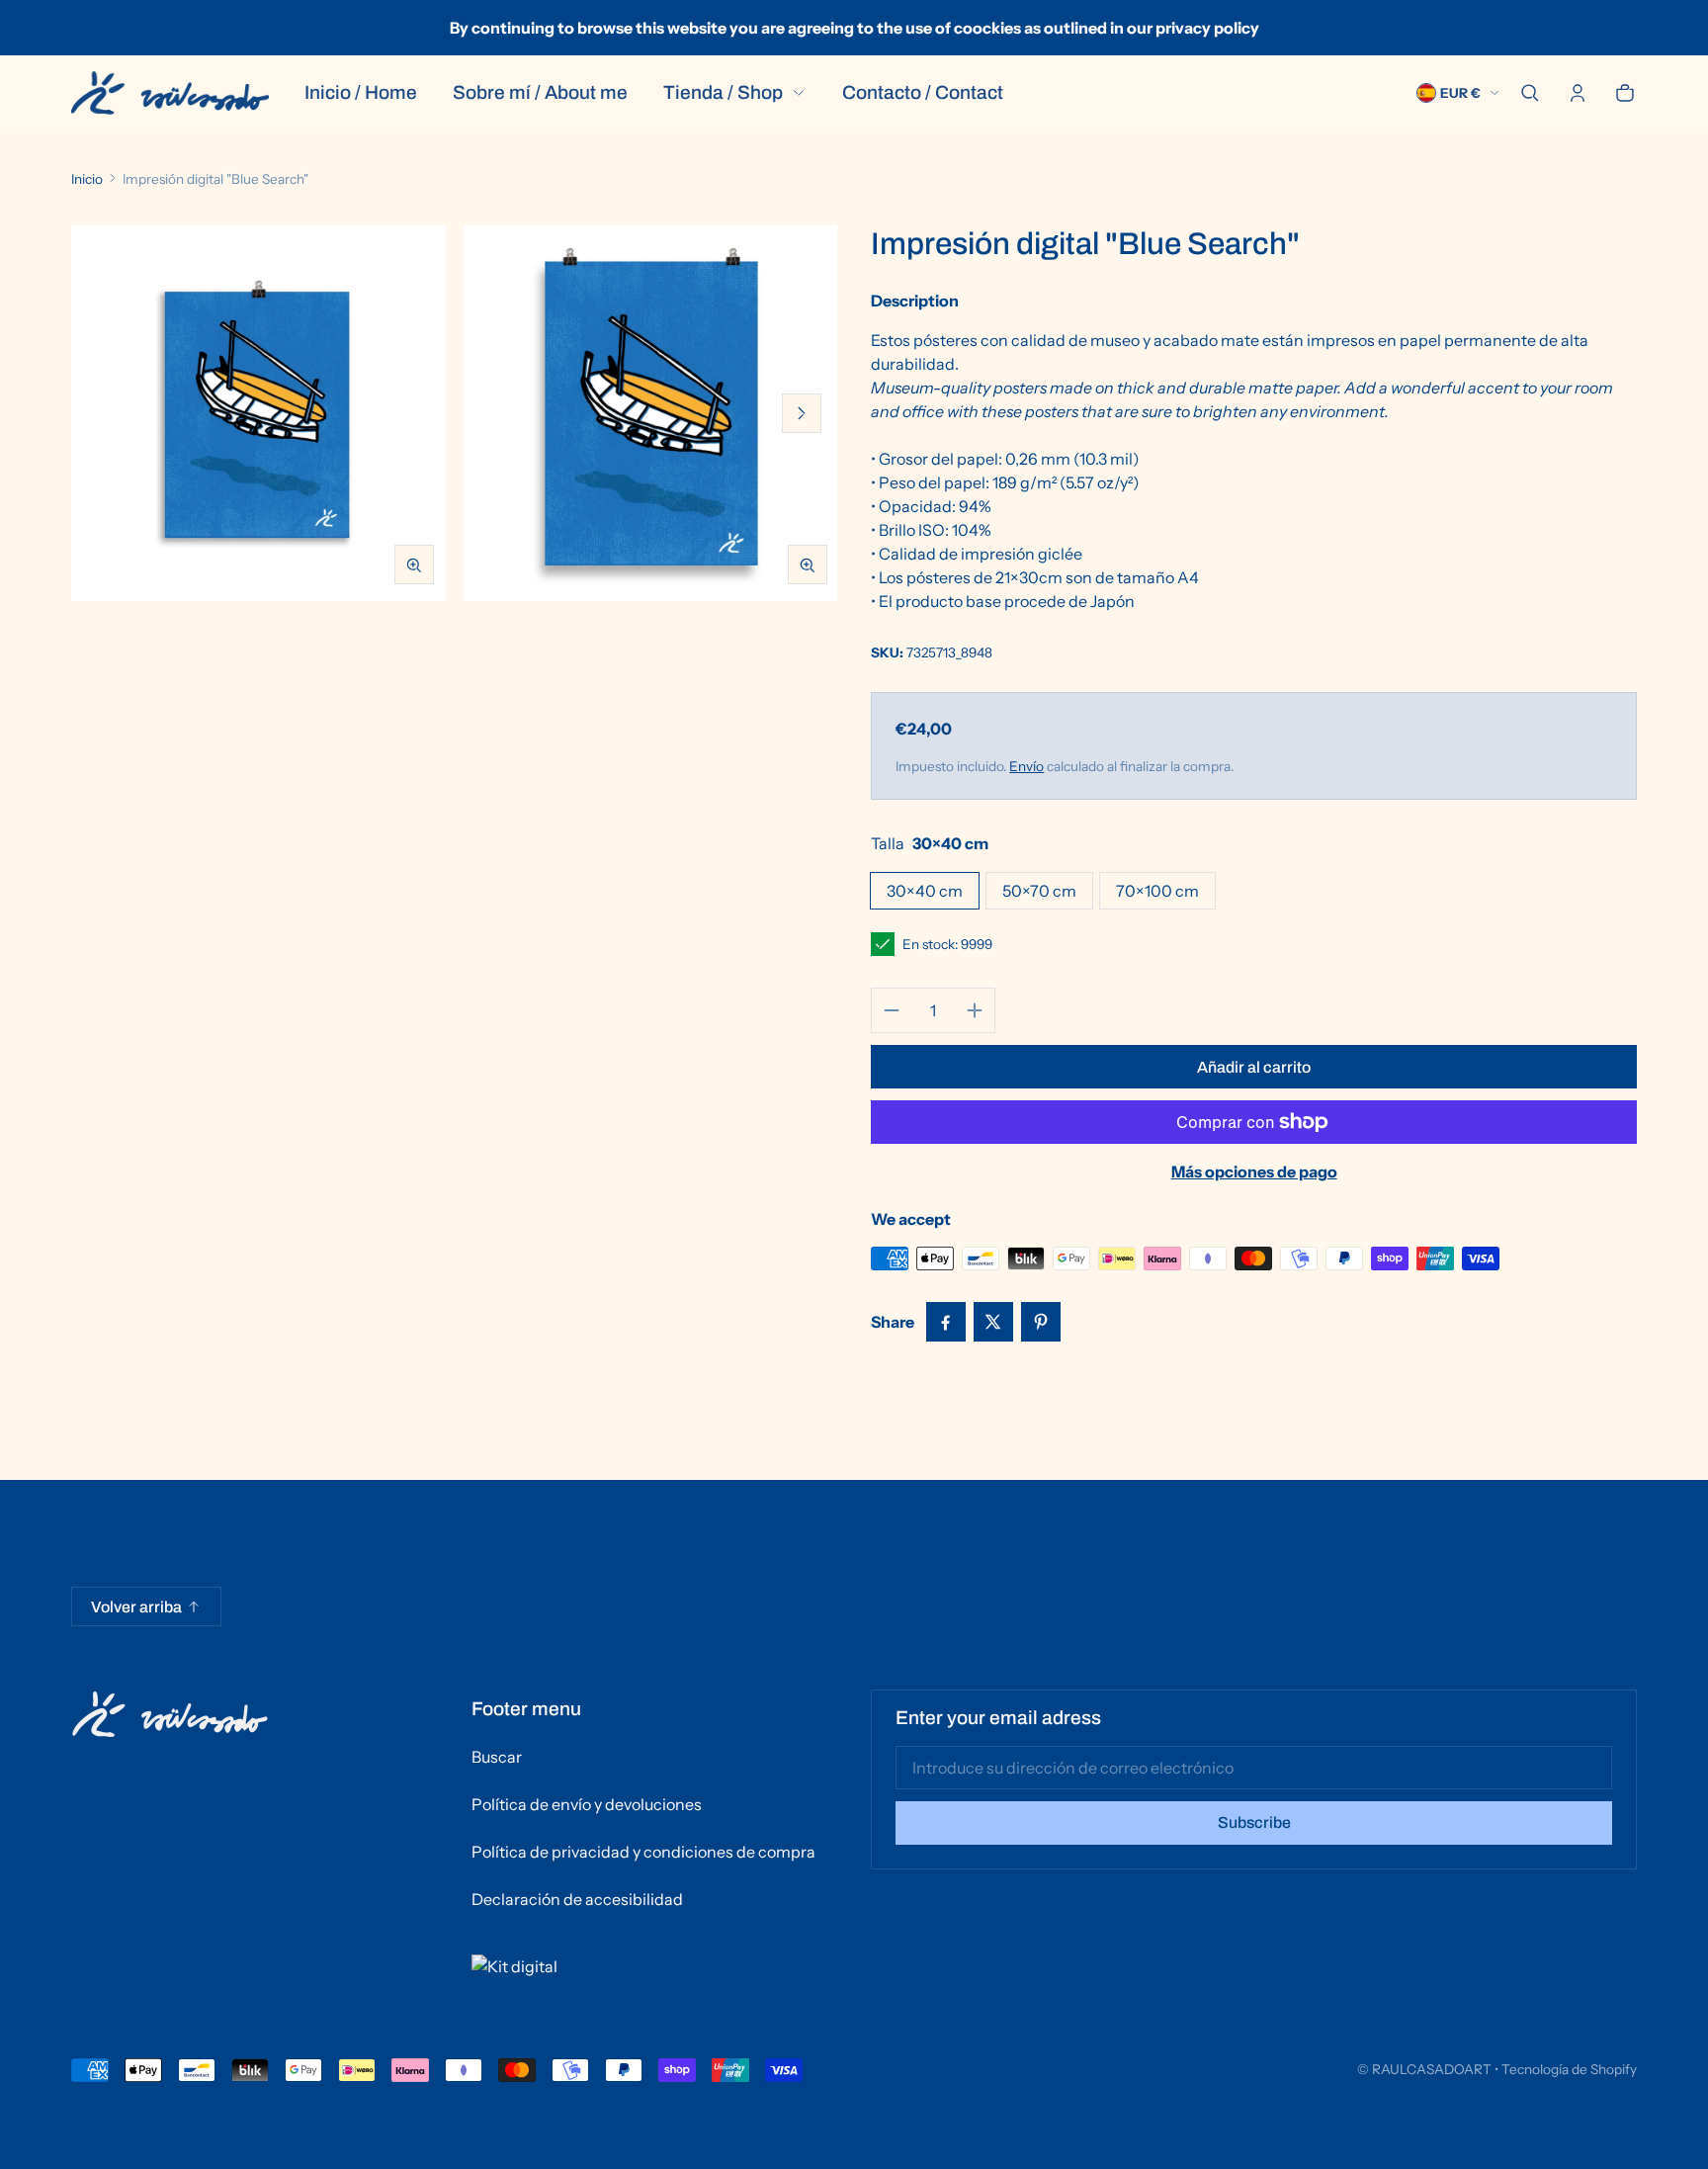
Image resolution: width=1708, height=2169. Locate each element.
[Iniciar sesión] (1578, 93)
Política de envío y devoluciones (587, 1804)
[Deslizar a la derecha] (802, 413)
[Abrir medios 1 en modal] (258, 413)
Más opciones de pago (1254, 1171)
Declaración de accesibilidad (577, 1899)
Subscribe (1254, 1822)
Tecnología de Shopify (1569, 2069)
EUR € (1460, 93)
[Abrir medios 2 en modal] (651, 413)
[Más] (975, 1010)
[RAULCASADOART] (170, 93)
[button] (1530, 93)
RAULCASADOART (1432, 2069)
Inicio (87, 179)
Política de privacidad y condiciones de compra (643, 1852)
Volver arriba (136, 1607)
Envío (1026, 766)
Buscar (497, 1757)
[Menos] (892, 1010)
